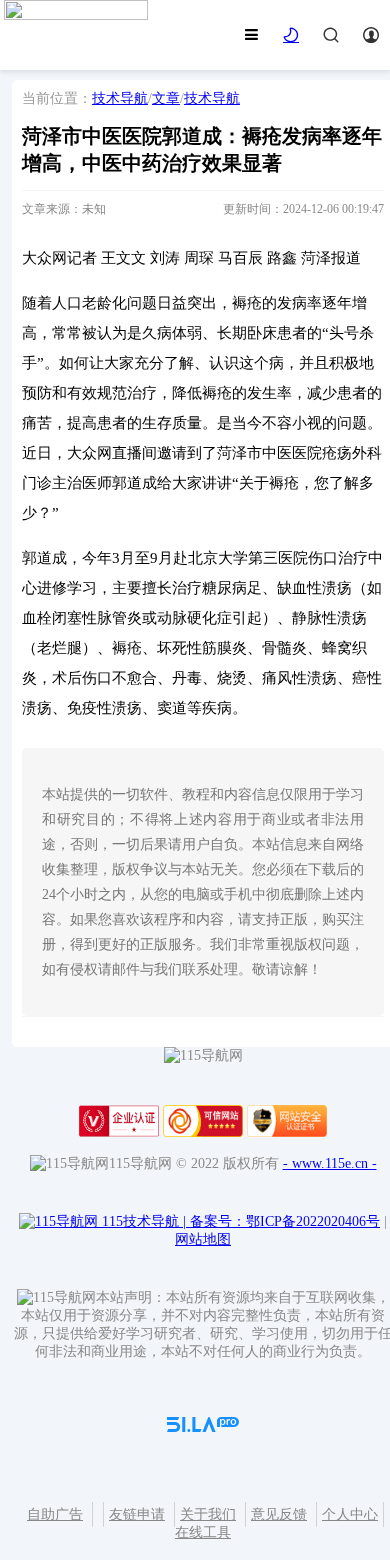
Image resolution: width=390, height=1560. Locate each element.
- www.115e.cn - (330, 1163)
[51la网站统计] (203, 1427)
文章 (166, 98)
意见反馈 (279, 1514)
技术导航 (120, 98)
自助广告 (55, 1514)
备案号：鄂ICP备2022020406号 (285, 1221)
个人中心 (350, 1514)
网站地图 (203, 1239)
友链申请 (137, 1514)
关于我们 (208, 1514)
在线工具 (203, 1532)
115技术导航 (144, 1221)
